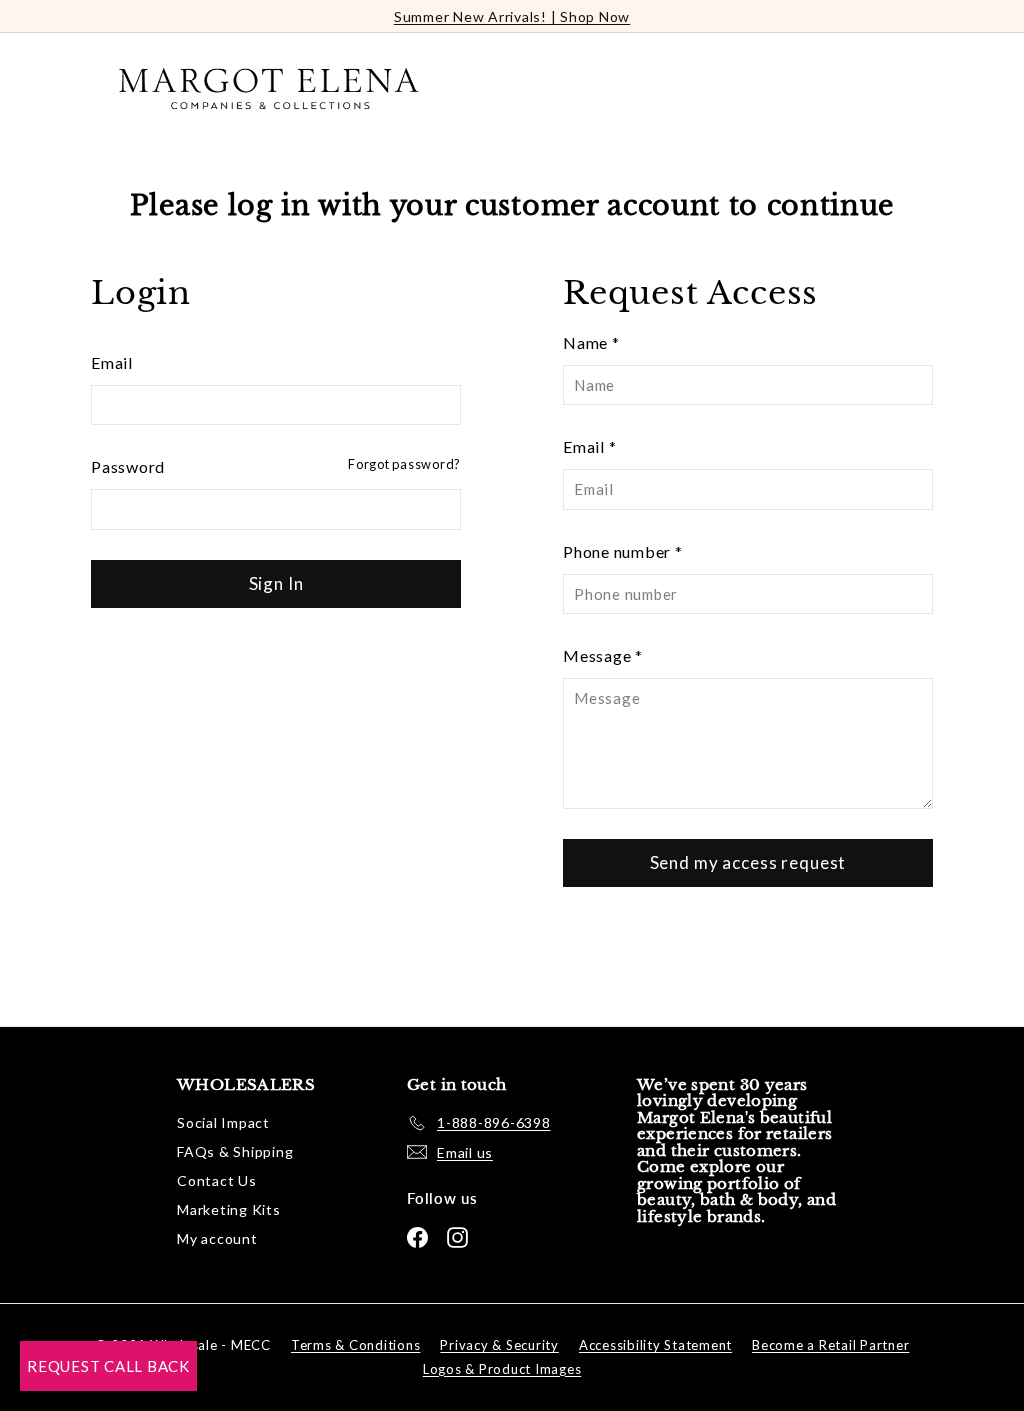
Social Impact (223, 1122)
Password (128, 466)
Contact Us (217, 1180)
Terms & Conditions (356, 1345)
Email (112, 362)
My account (217, 1238)
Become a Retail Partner (830, 1345)
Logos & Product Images (502, 1369)
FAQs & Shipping (235, 1151)
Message (603, 655)
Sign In (276, 583)
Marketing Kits (229, 1209)
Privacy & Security (499, 1345)
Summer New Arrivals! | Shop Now (512, 16)
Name (591, 342)
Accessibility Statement (655, 1345)
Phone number (623, 551)
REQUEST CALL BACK (108, 1366)
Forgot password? (404, 464)
